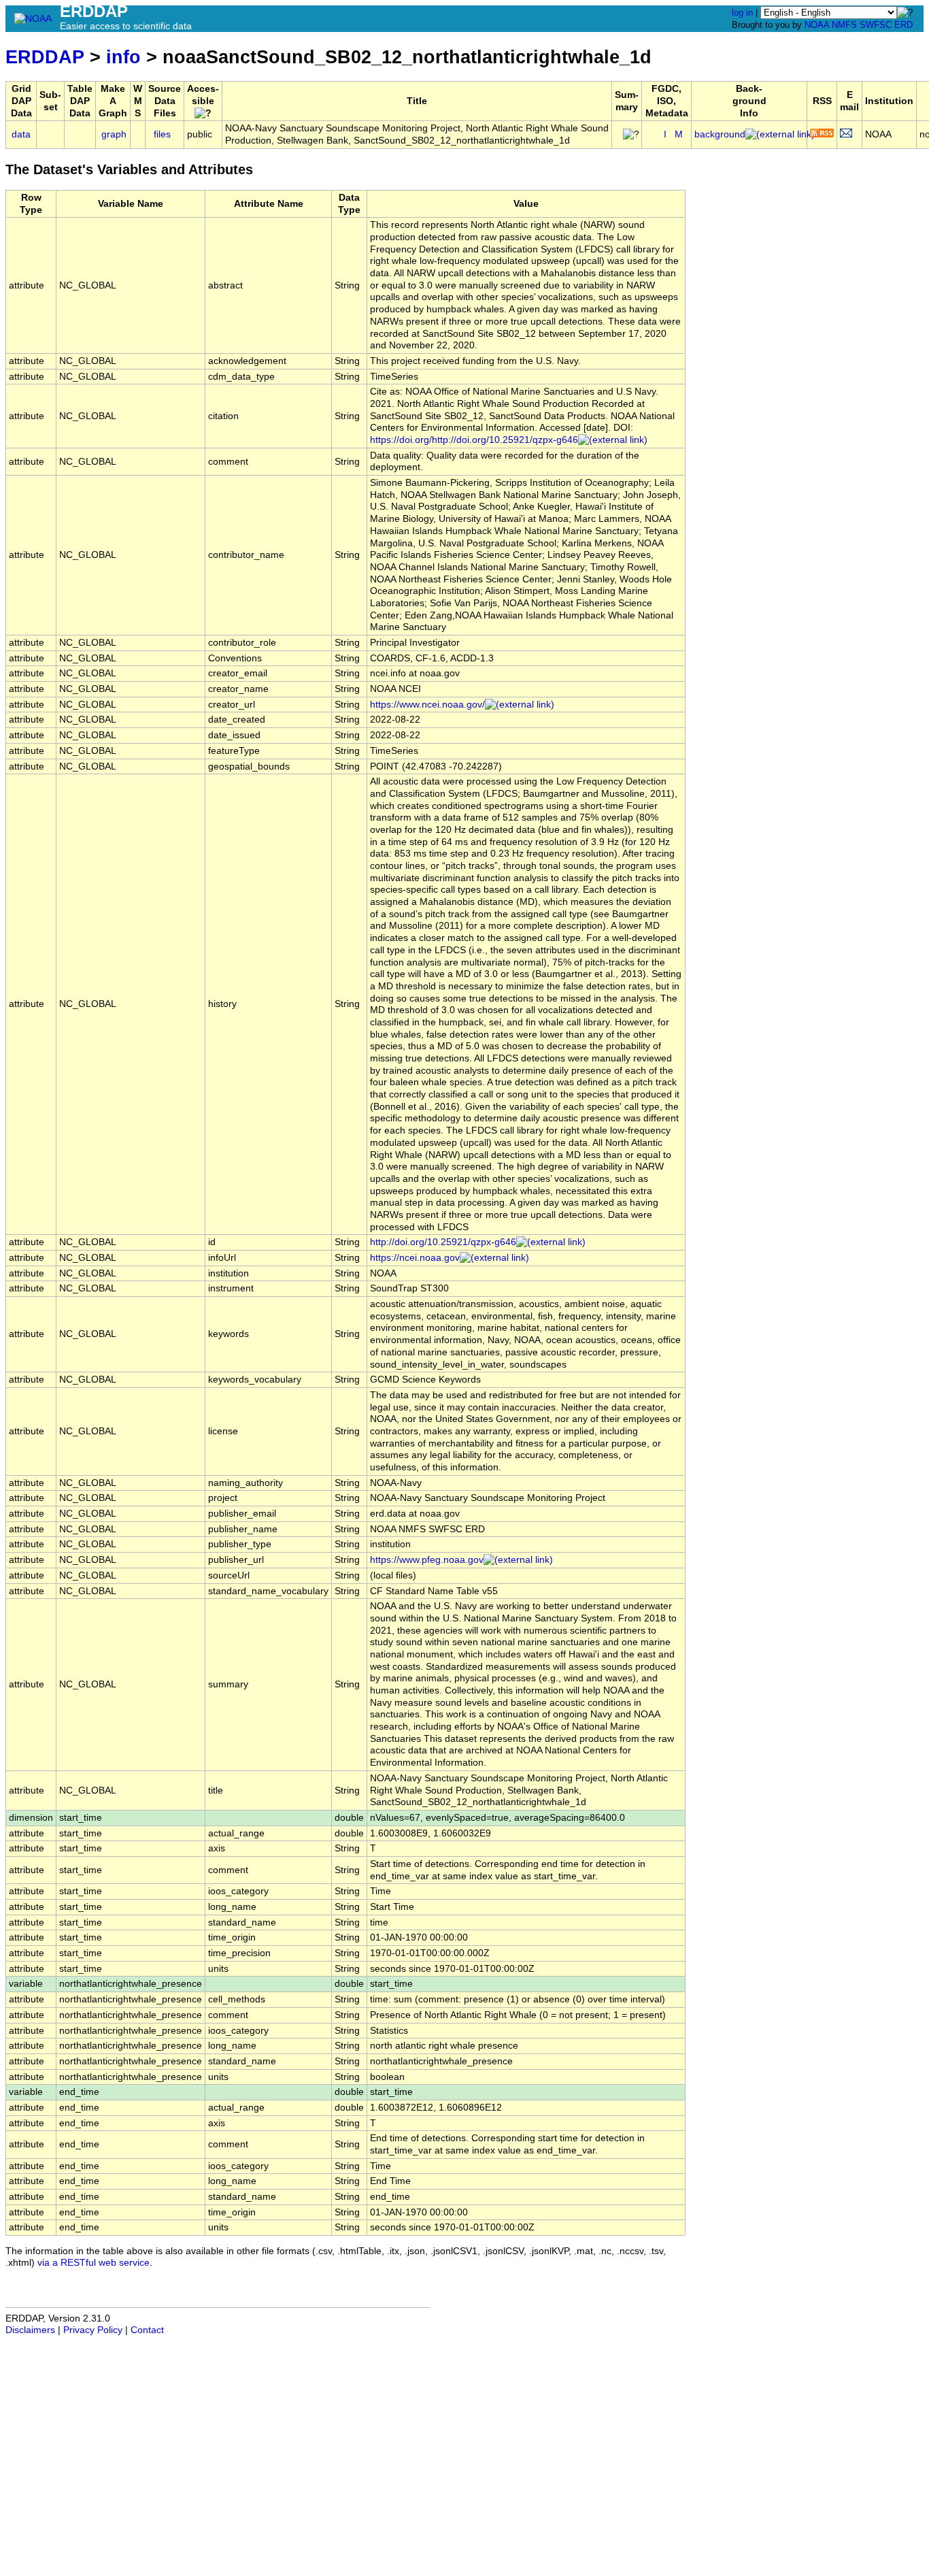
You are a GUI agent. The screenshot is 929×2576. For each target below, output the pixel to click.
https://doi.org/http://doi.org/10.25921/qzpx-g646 (474, 440)
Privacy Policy (93, 2330)
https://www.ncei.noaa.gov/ (427, 705)
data (21, 134)
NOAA (817, 25)
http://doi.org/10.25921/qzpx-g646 (443, 1242)
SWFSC (876, 25)
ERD (903, 25)
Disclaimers (30, 2330)
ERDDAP (45, 57)
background (720, 134)
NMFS (844, 25)
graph (114, 134)
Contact (147, 2330)
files (162, 134)
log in (742, 13)
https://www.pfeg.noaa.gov (427, 1560)
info (123, 57)
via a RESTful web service (94, 2263)
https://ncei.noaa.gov (415, 1258)
